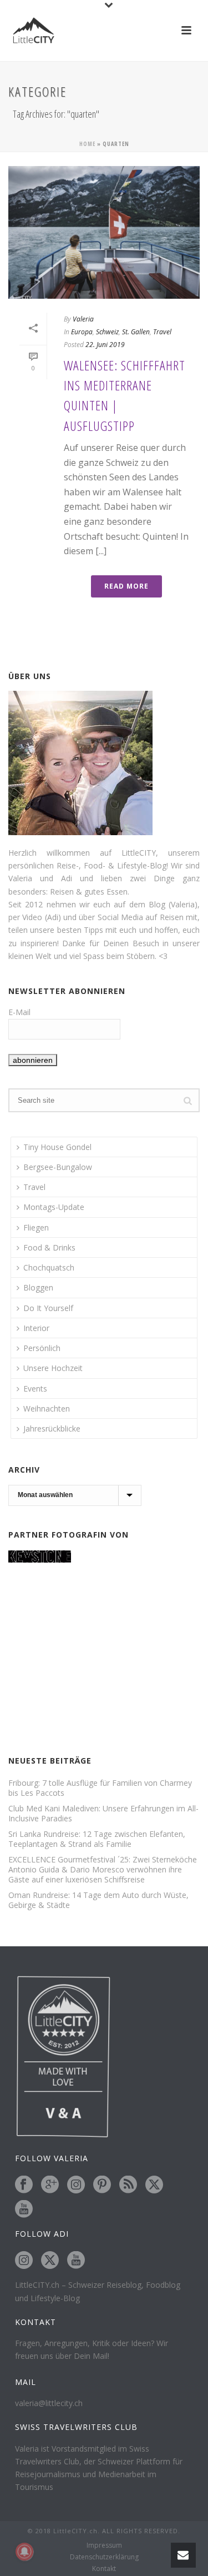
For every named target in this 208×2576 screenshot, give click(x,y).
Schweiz (107, 332)
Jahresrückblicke (52, 1428)
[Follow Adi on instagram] (24, 2261)
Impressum (104, 2545)
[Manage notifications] (24, 2552)
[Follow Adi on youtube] (76, 2261)
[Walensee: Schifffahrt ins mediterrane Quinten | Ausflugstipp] (104, 232)
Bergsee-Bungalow (58, 1167)
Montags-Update (54, 1207)
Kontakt (104, 2569)
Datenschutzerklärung (104, 2557)
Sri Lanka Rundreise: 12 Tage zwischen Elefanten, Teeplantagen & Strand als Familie (97, 1839)
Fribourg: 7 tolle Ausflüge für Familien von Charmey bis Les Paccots (100, 1788)
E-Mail (19, 1012)
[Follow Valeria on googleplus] (50, 2185)
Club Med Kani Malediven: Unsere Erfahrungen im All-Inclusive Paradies (103, 1814)
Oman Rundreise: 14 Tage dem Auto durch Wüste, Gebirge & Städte (98, 1900)
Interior (36, 1328)
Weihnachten (47, 1408)
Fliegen (36, 1227)
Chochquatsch (49, 1267)
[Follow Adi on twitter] (50, 2261)
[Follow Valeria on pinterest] (102, 2185)
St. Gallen (136, 332)
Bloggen (38, 1287)
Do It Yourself (48, 1308)
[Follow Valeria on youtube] (24, 2210)
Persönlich (42, 1348)
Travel (162, 332)
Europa (82, 332)
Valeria (83, 319)
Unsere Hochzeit (53, 1368)
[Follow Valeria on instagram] (76, 2185)
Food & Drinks (49, 1247)
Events (35, 1389)
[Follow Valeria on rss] (128, 2185)
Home (87, 144)
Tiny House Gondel (57, 1147)
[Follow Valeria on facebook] (24, 2185)
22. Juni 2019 (105, 345)
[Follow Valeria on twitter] (154, 2185)
